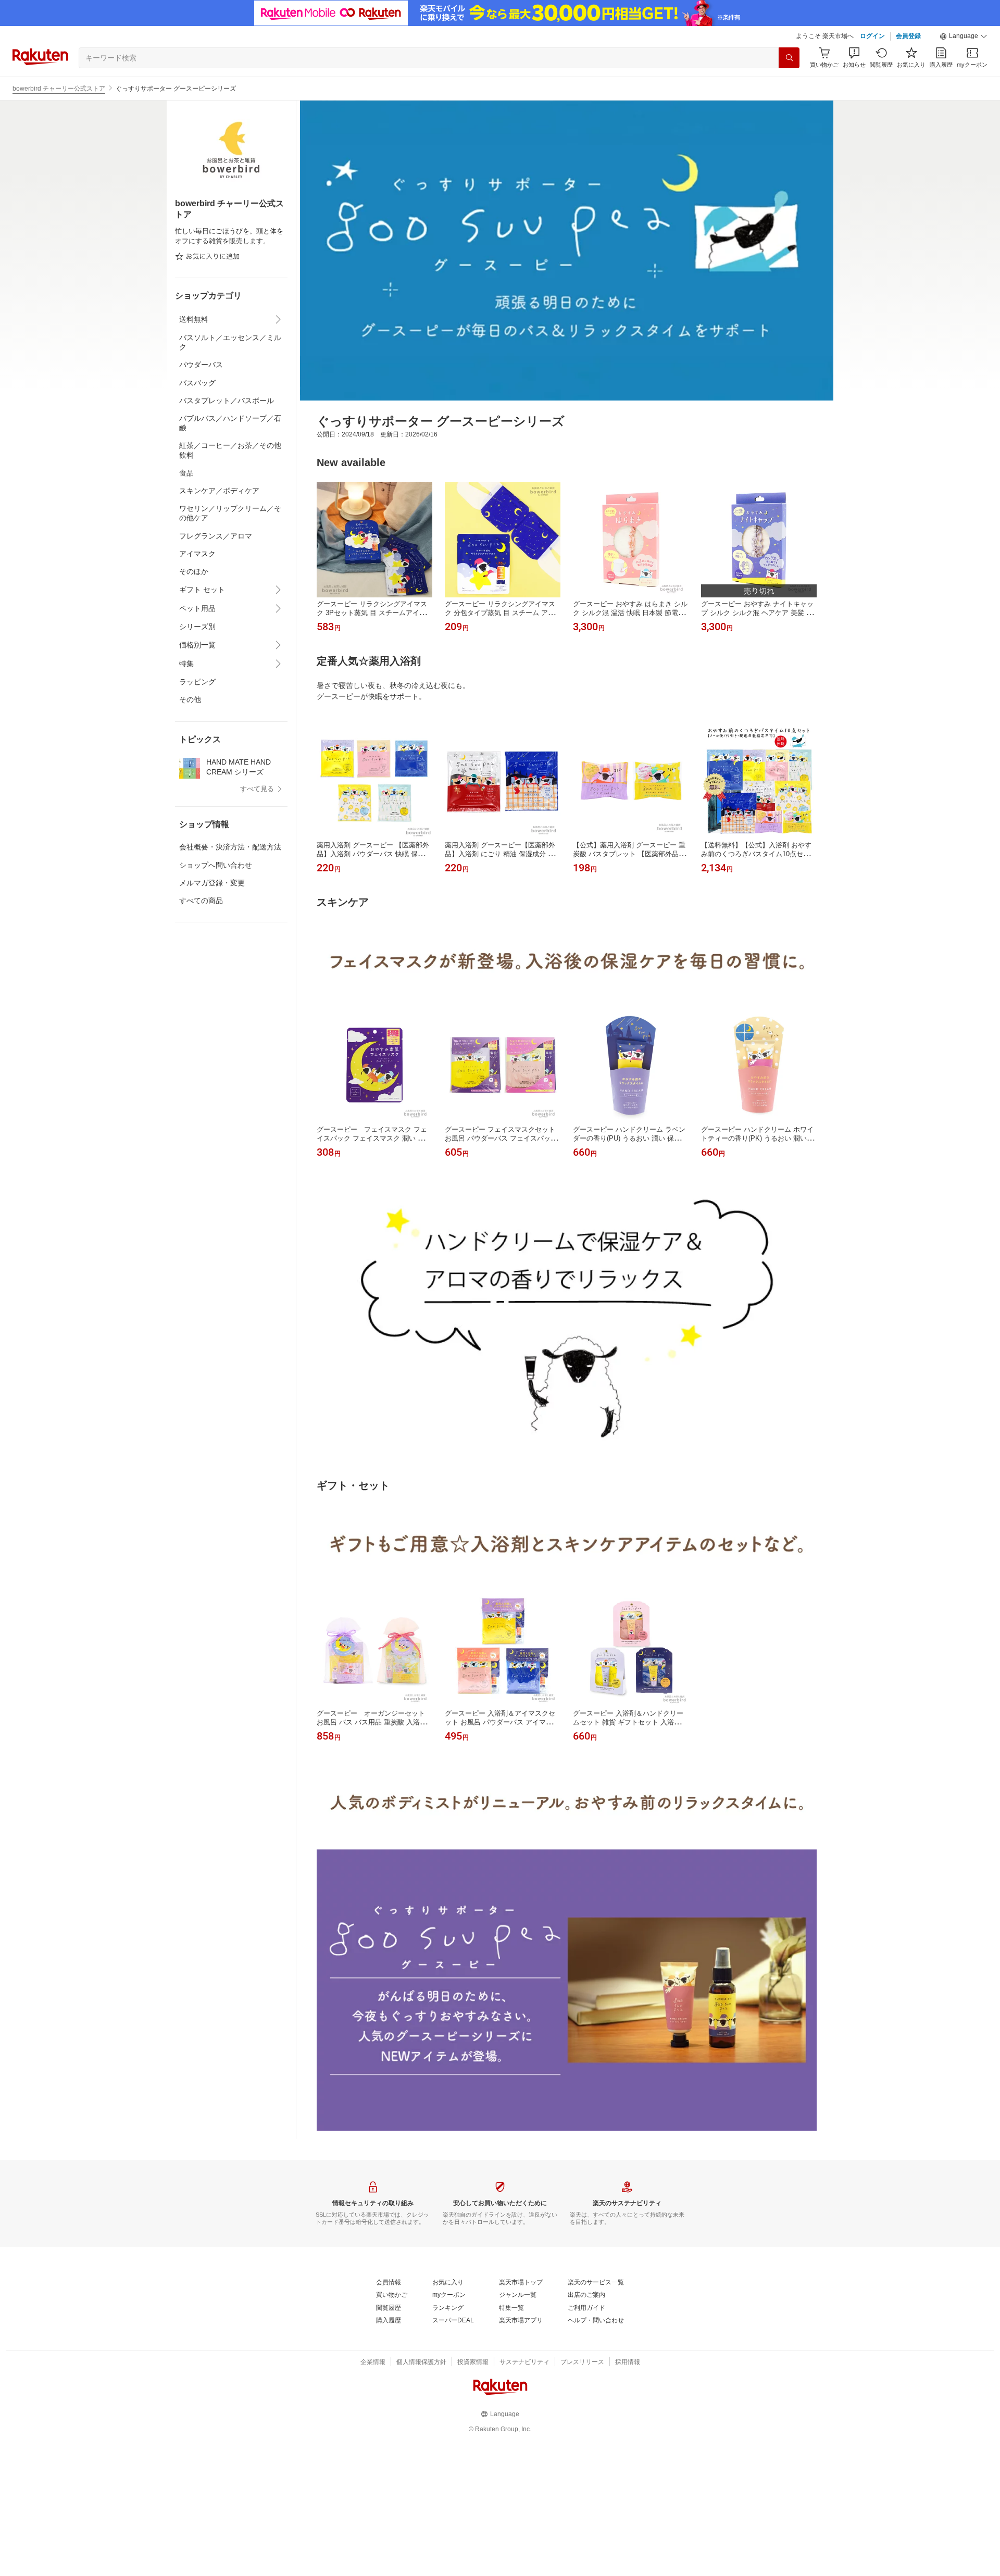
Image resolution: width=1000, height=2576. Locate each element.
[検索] (789, 58)
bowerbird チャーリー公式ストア (59, 89)
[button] (964, 36)
